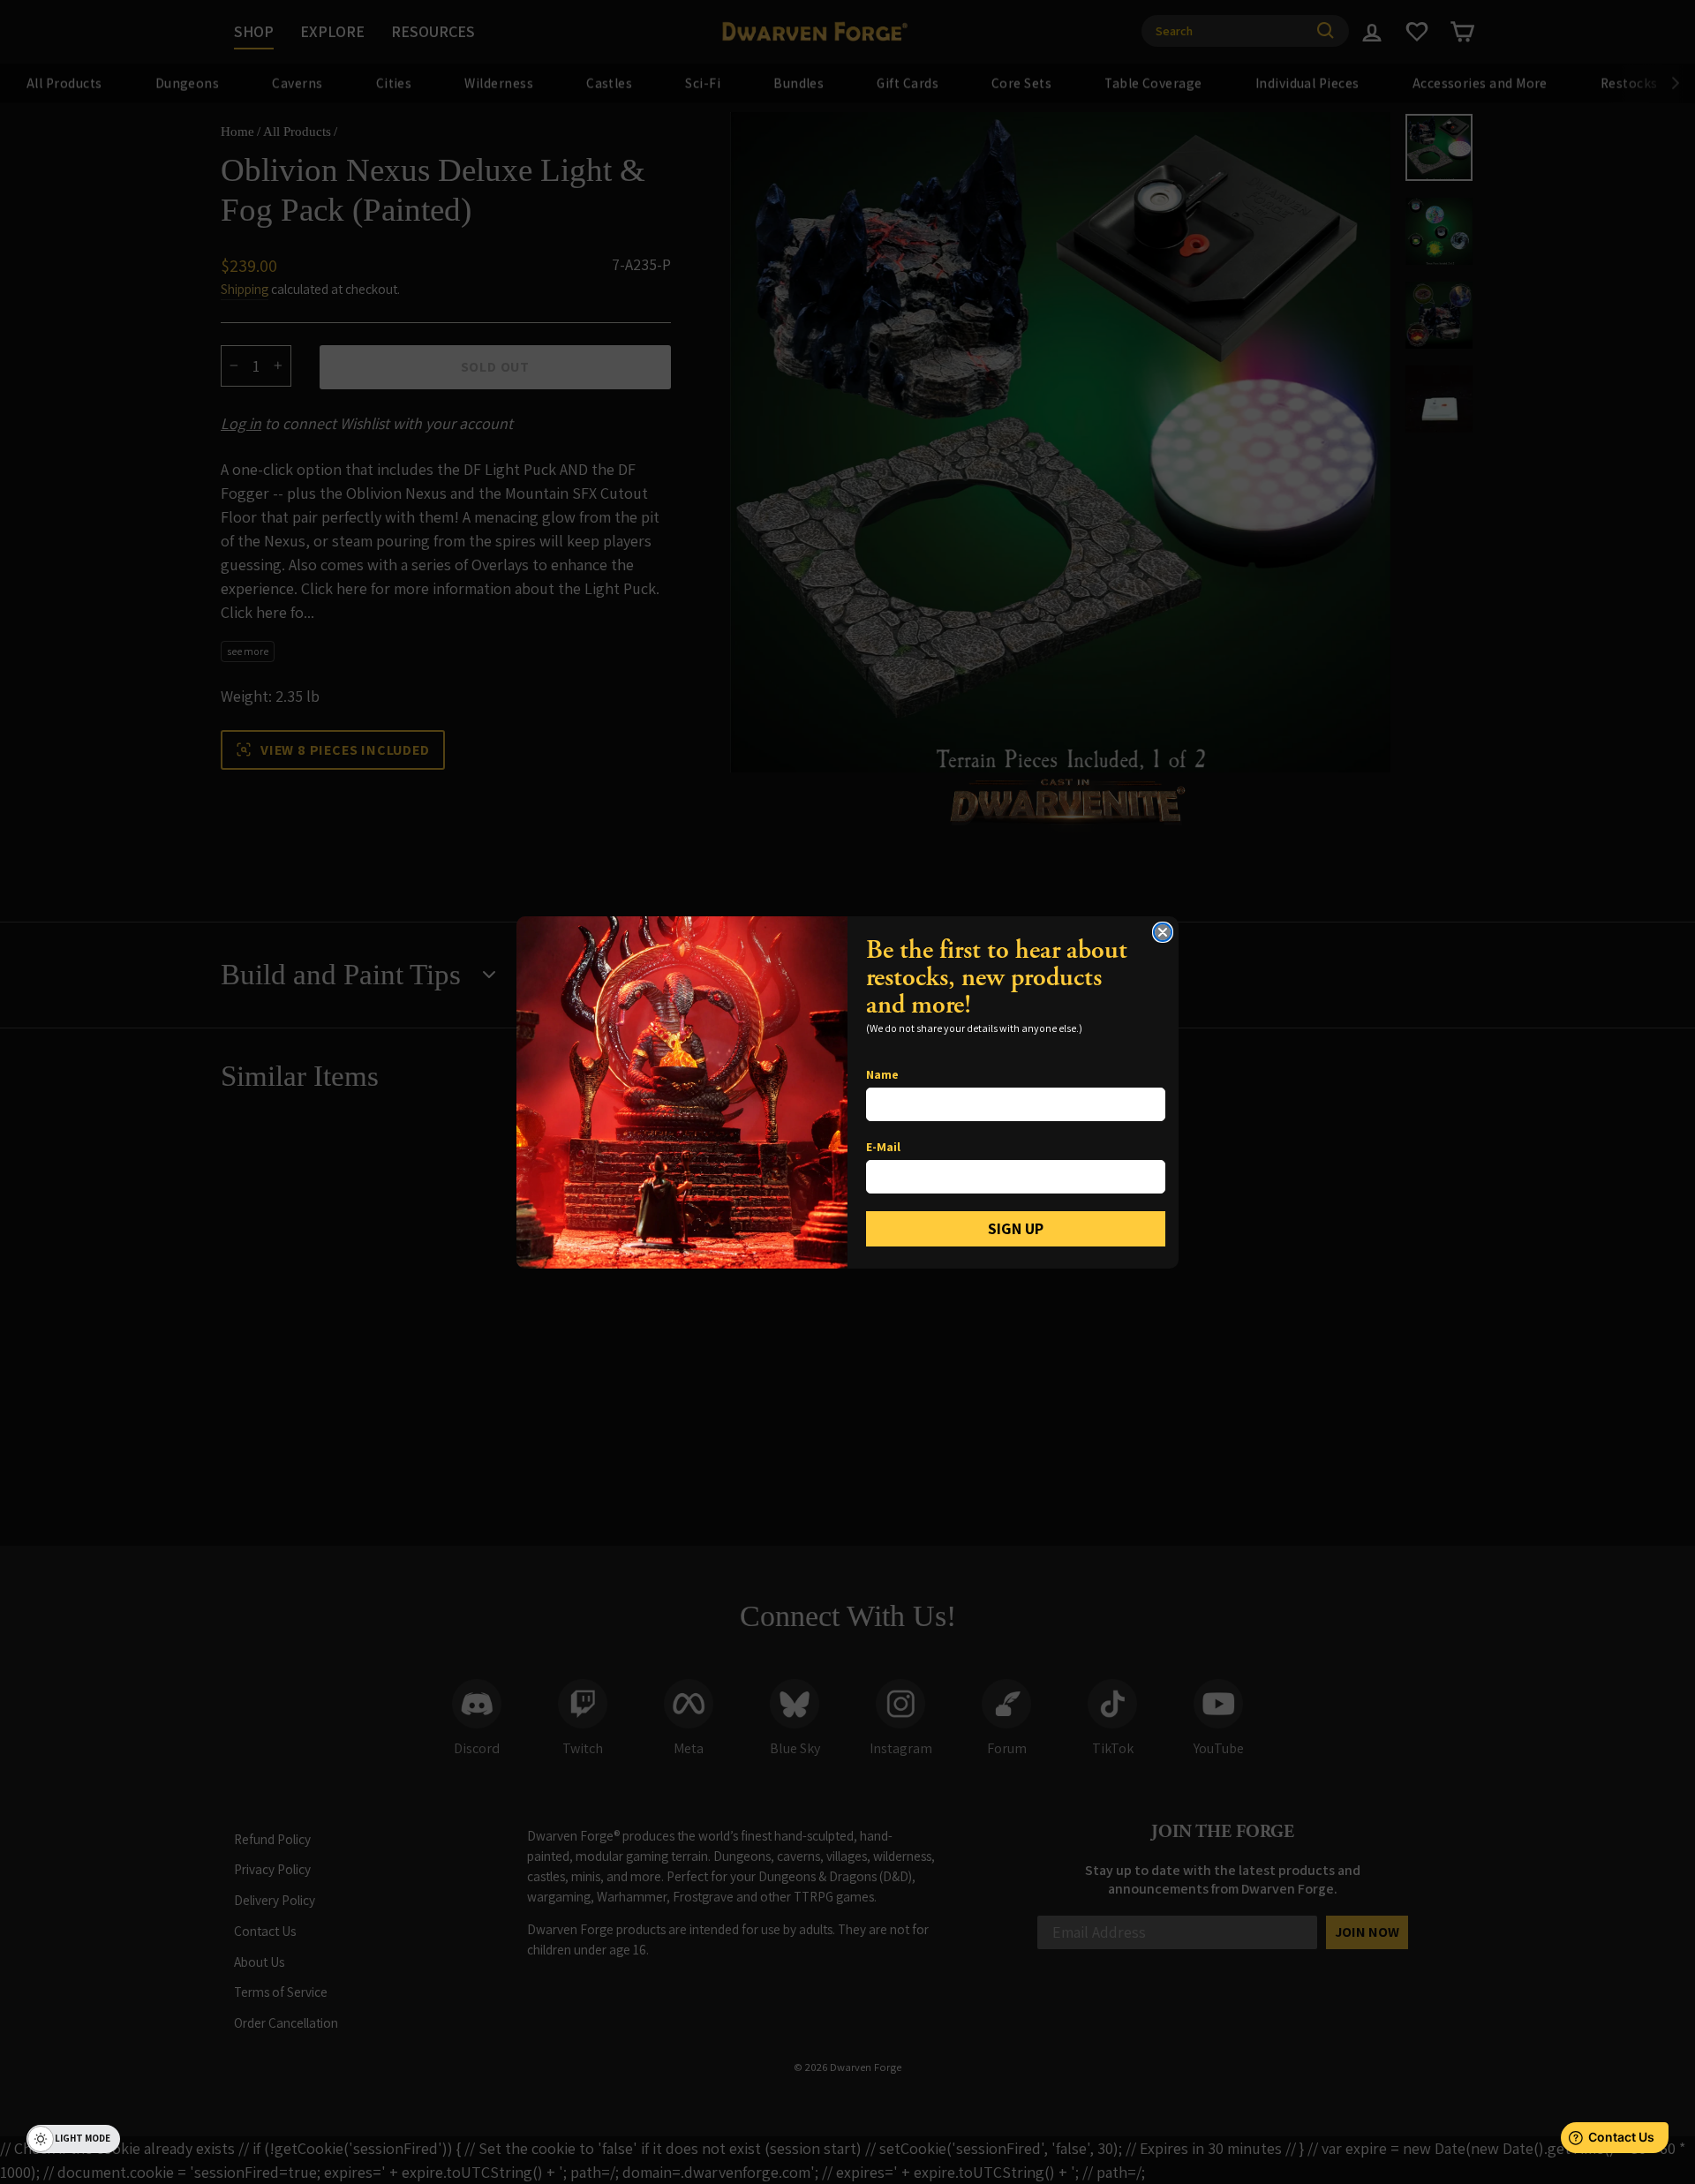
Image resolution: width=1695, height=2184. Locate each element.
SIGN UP (1016, 1228)
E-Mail (883, 1147)
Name (882, 1074)
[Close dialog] (1163, 932)
